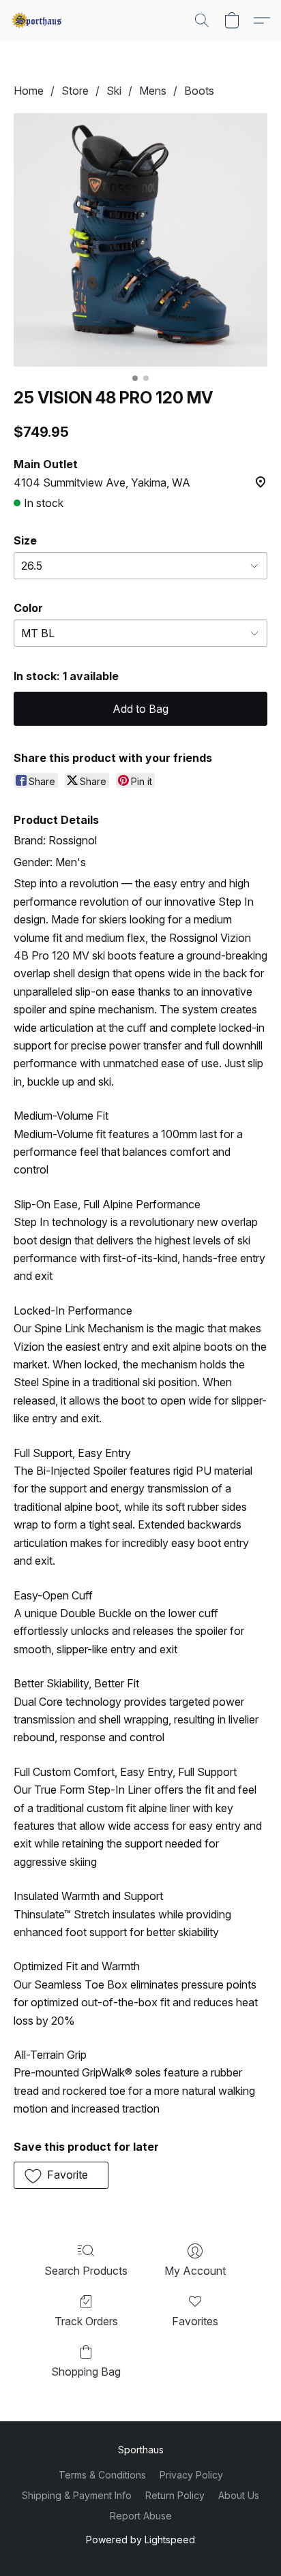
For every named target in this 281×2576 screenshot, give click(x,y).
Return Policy (175, 2495)
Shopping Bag (86, 2372)
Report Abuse (141, 2516)
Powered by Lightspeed (140, 2540)
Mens (153, 91)
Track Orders (86, 2321)
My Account (195, 2271)
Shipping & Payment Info (77, 2495)
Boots (199, 91)
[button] (38, 20)
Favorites (195, 2321)
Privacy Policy (191, 2475)
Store (75, 91)
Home (29, 91)
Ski (114, 91)
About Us (239, 2495)
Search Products (86, 2271)
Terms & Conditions (102, 2475)
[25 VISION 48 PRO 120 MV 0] (140, 240)
